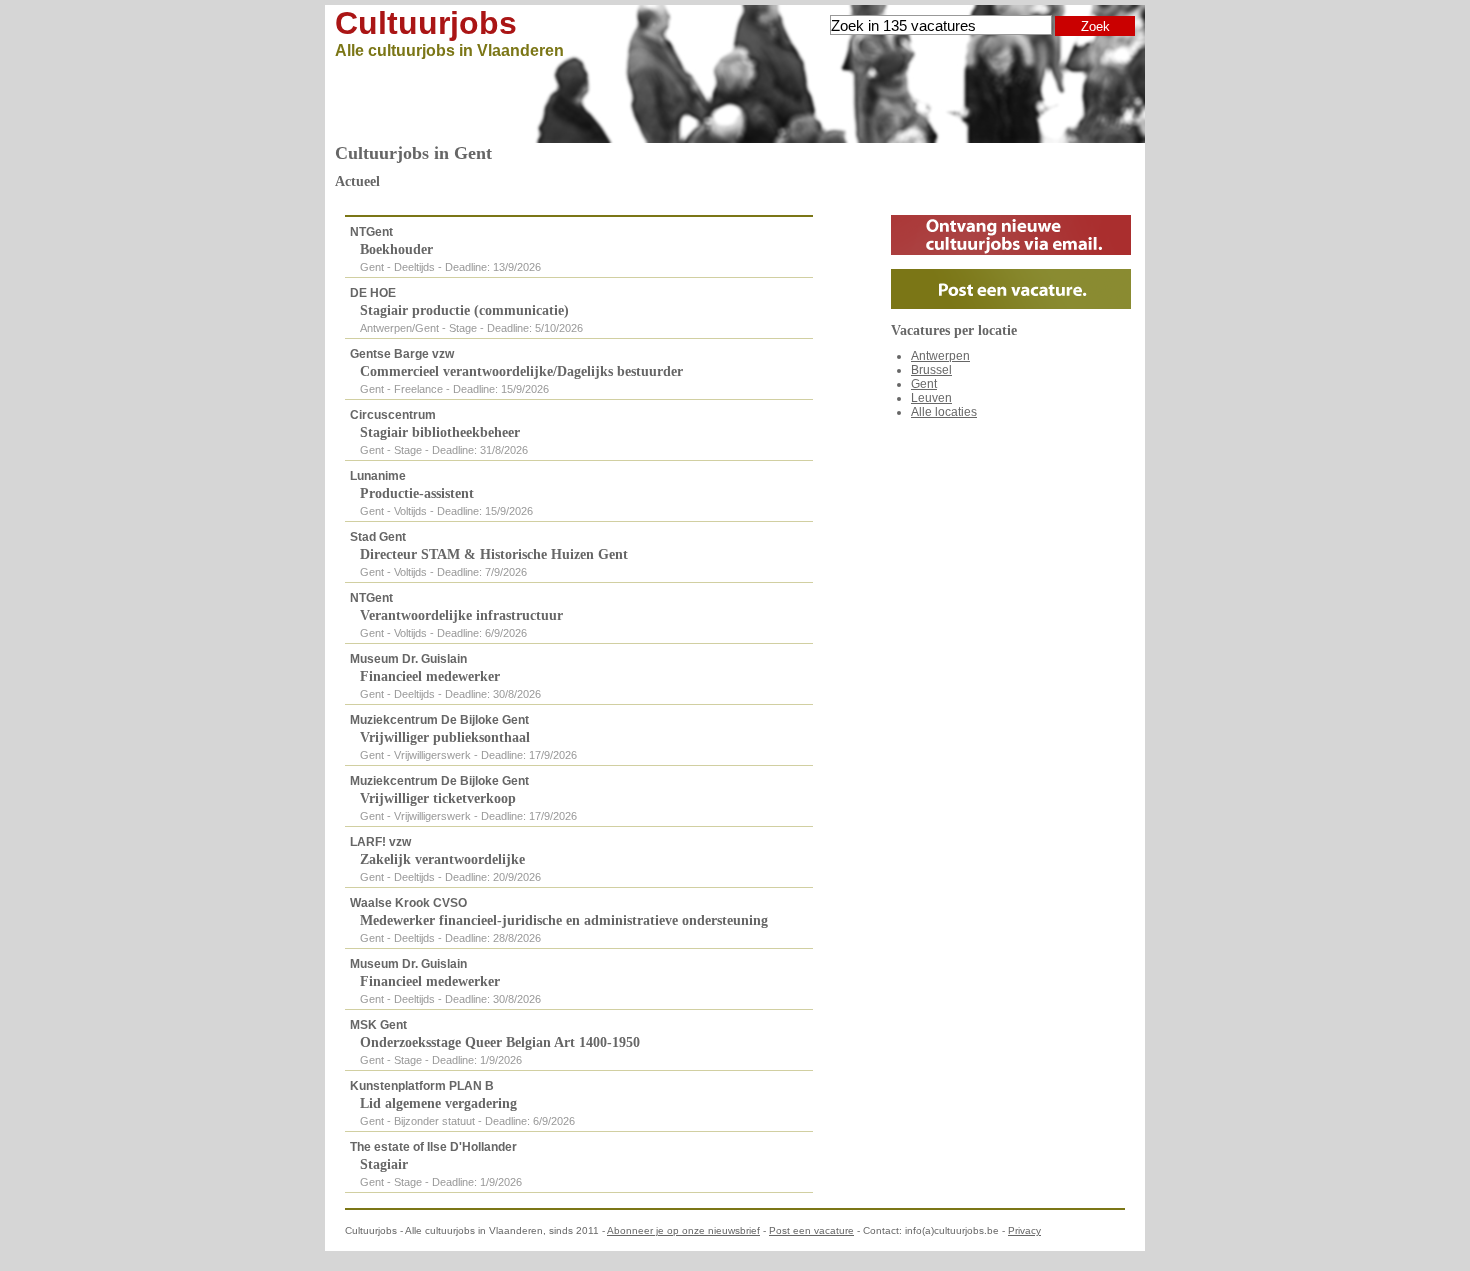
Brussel (931, 370)
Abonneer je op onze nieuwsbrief (683, 1230)
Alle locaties (944, 412)
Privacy (1024, 1230)
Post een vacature (811, 1230)
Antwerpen (940, 356)
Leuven (931, 398)
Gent (924, 384)
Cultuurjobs (426, 23)
